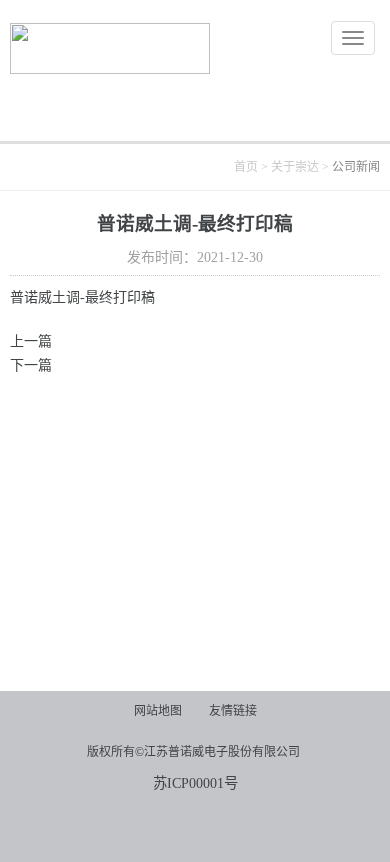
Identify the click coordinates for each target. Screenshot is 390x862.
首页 (246, 167)
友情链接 (233, 711)
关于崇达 (295, 167)
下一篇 (31, 365)
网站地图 (158, 711)
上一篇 (31, 341)
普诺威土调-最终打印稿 (82, 297)
